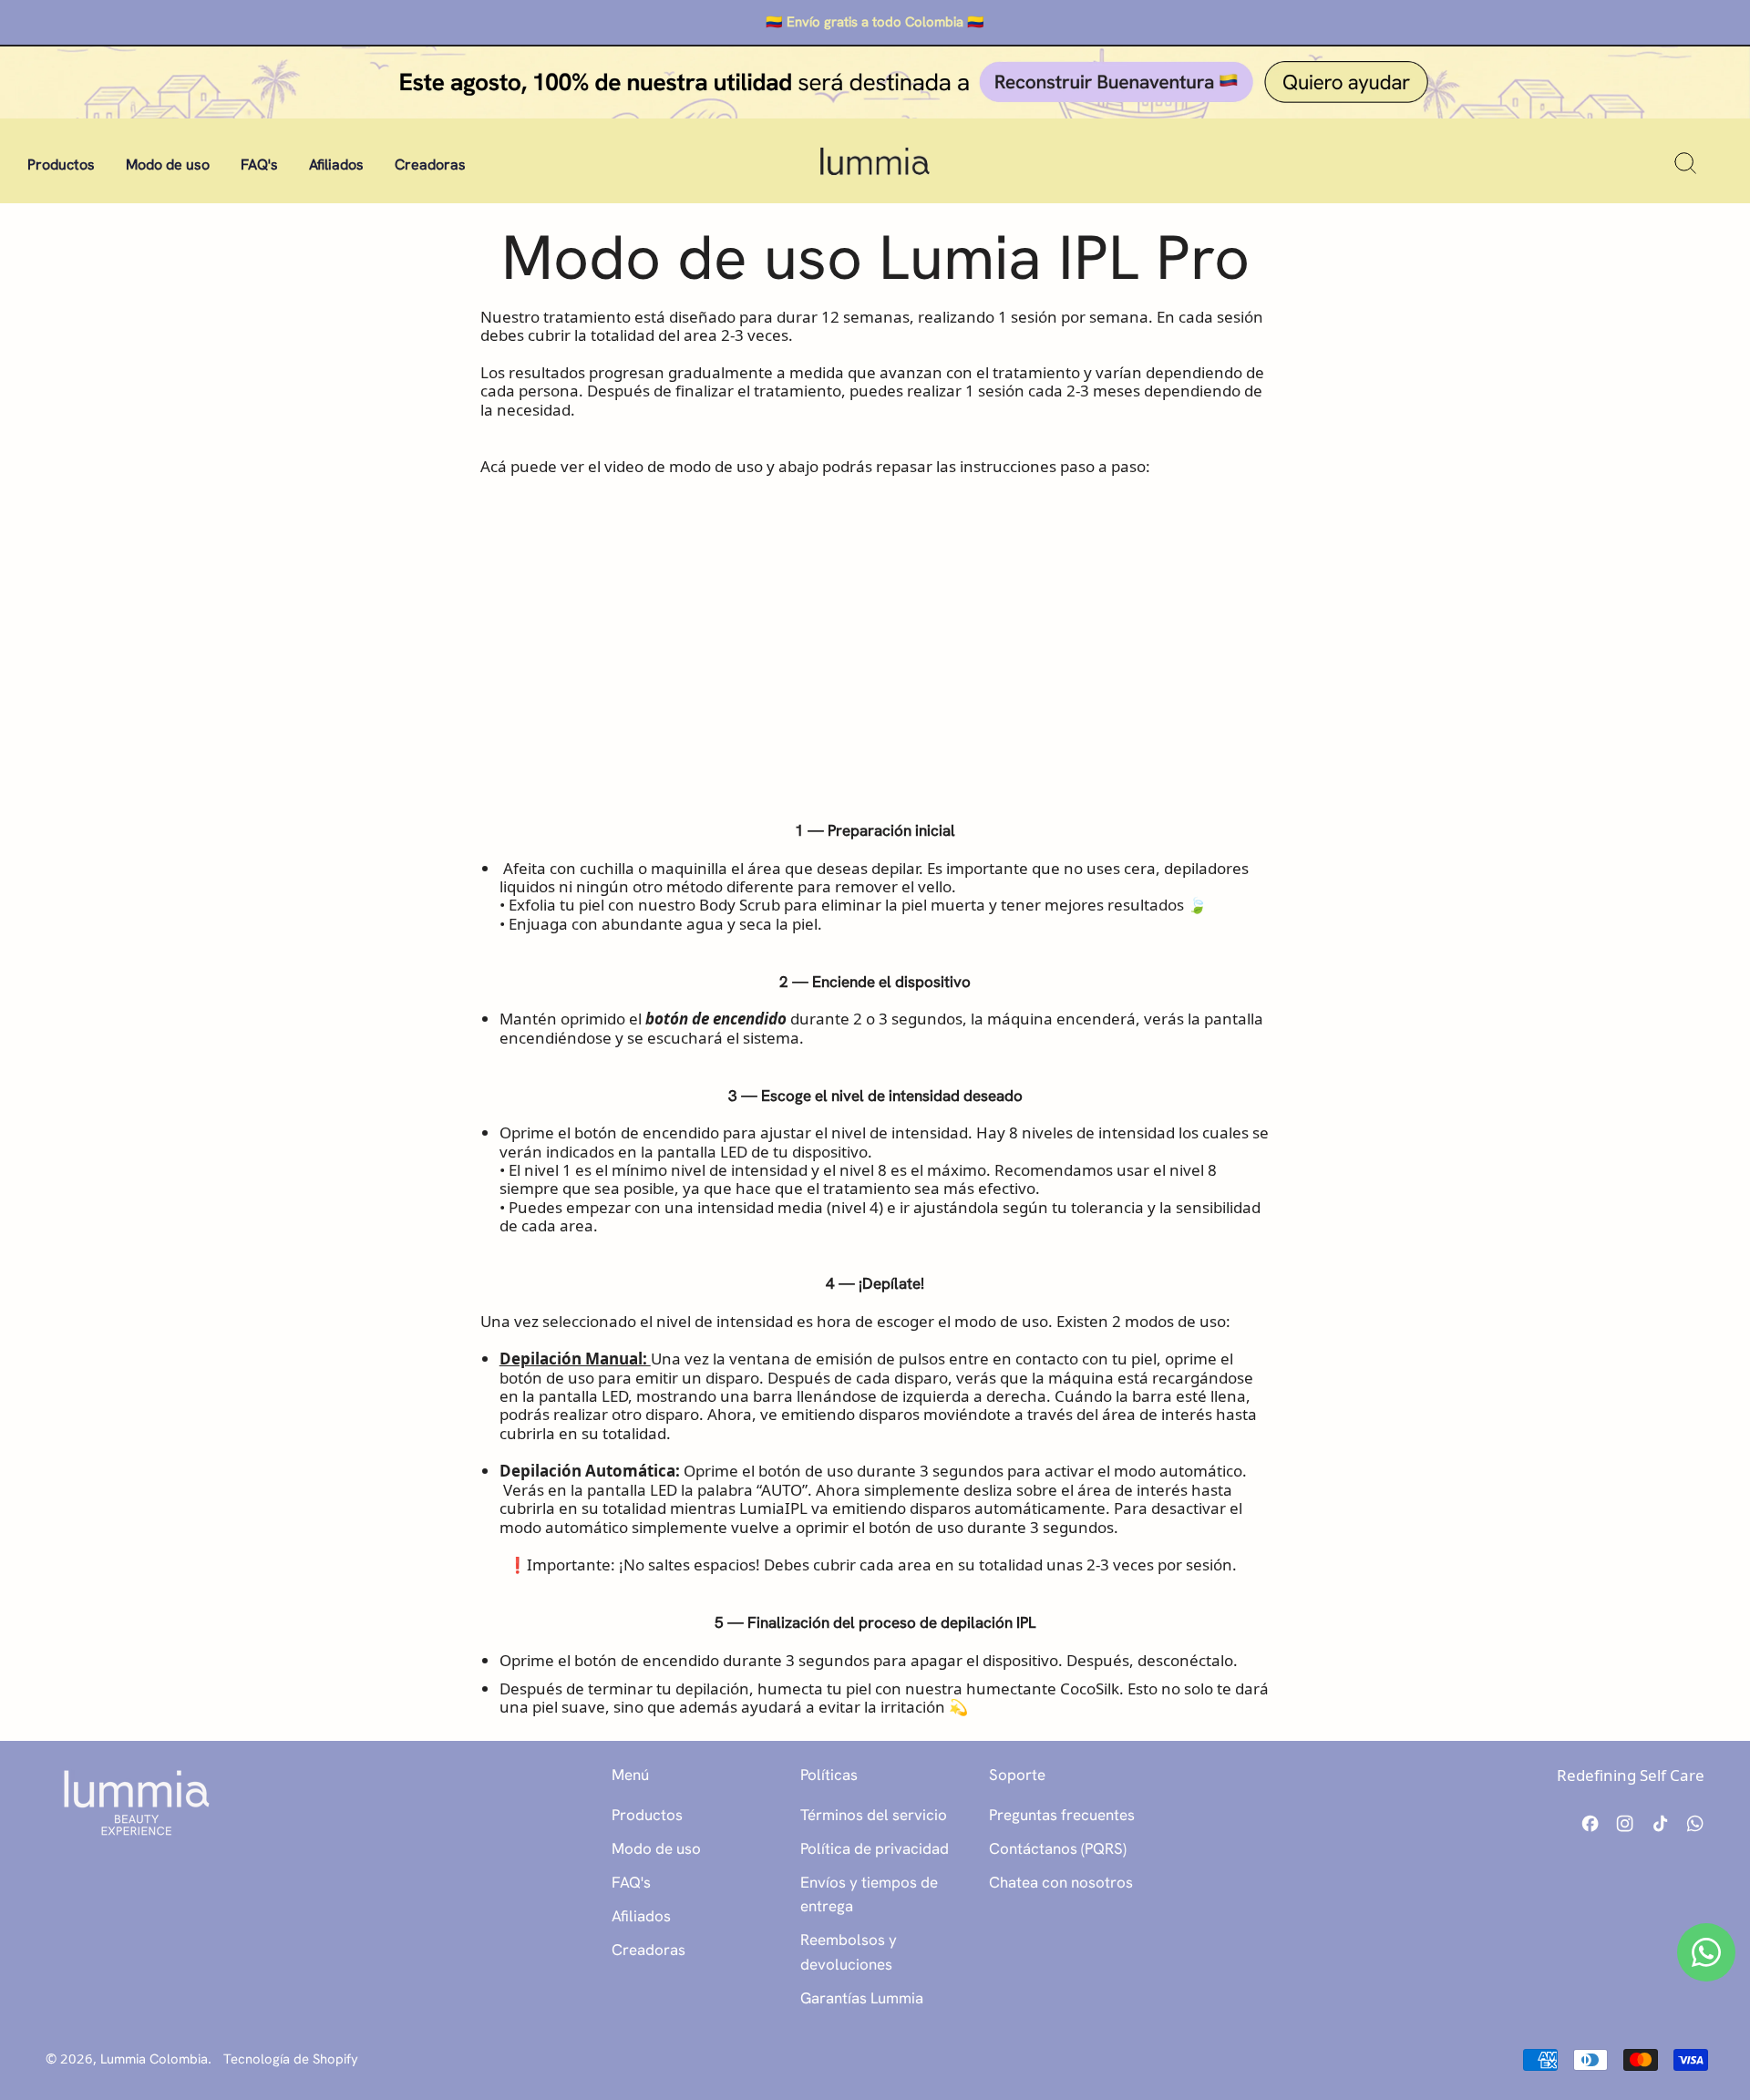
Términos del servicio (874, 1815)
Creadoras (430, 165)
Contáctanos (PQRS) (1058, 1848)
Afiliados (336, 165)
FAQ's (259, 165)
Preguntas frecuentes (1062, 1815)
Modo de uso (168, 165)
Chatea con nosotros (1061, 1882)
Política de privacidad (875, 1848)
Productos (61, 165)
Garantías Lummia (862, 1998)
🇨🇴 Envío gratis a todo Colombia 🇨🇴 (875, 22)
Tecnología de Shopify (291, 2059)
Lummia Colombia (154, 2059)
